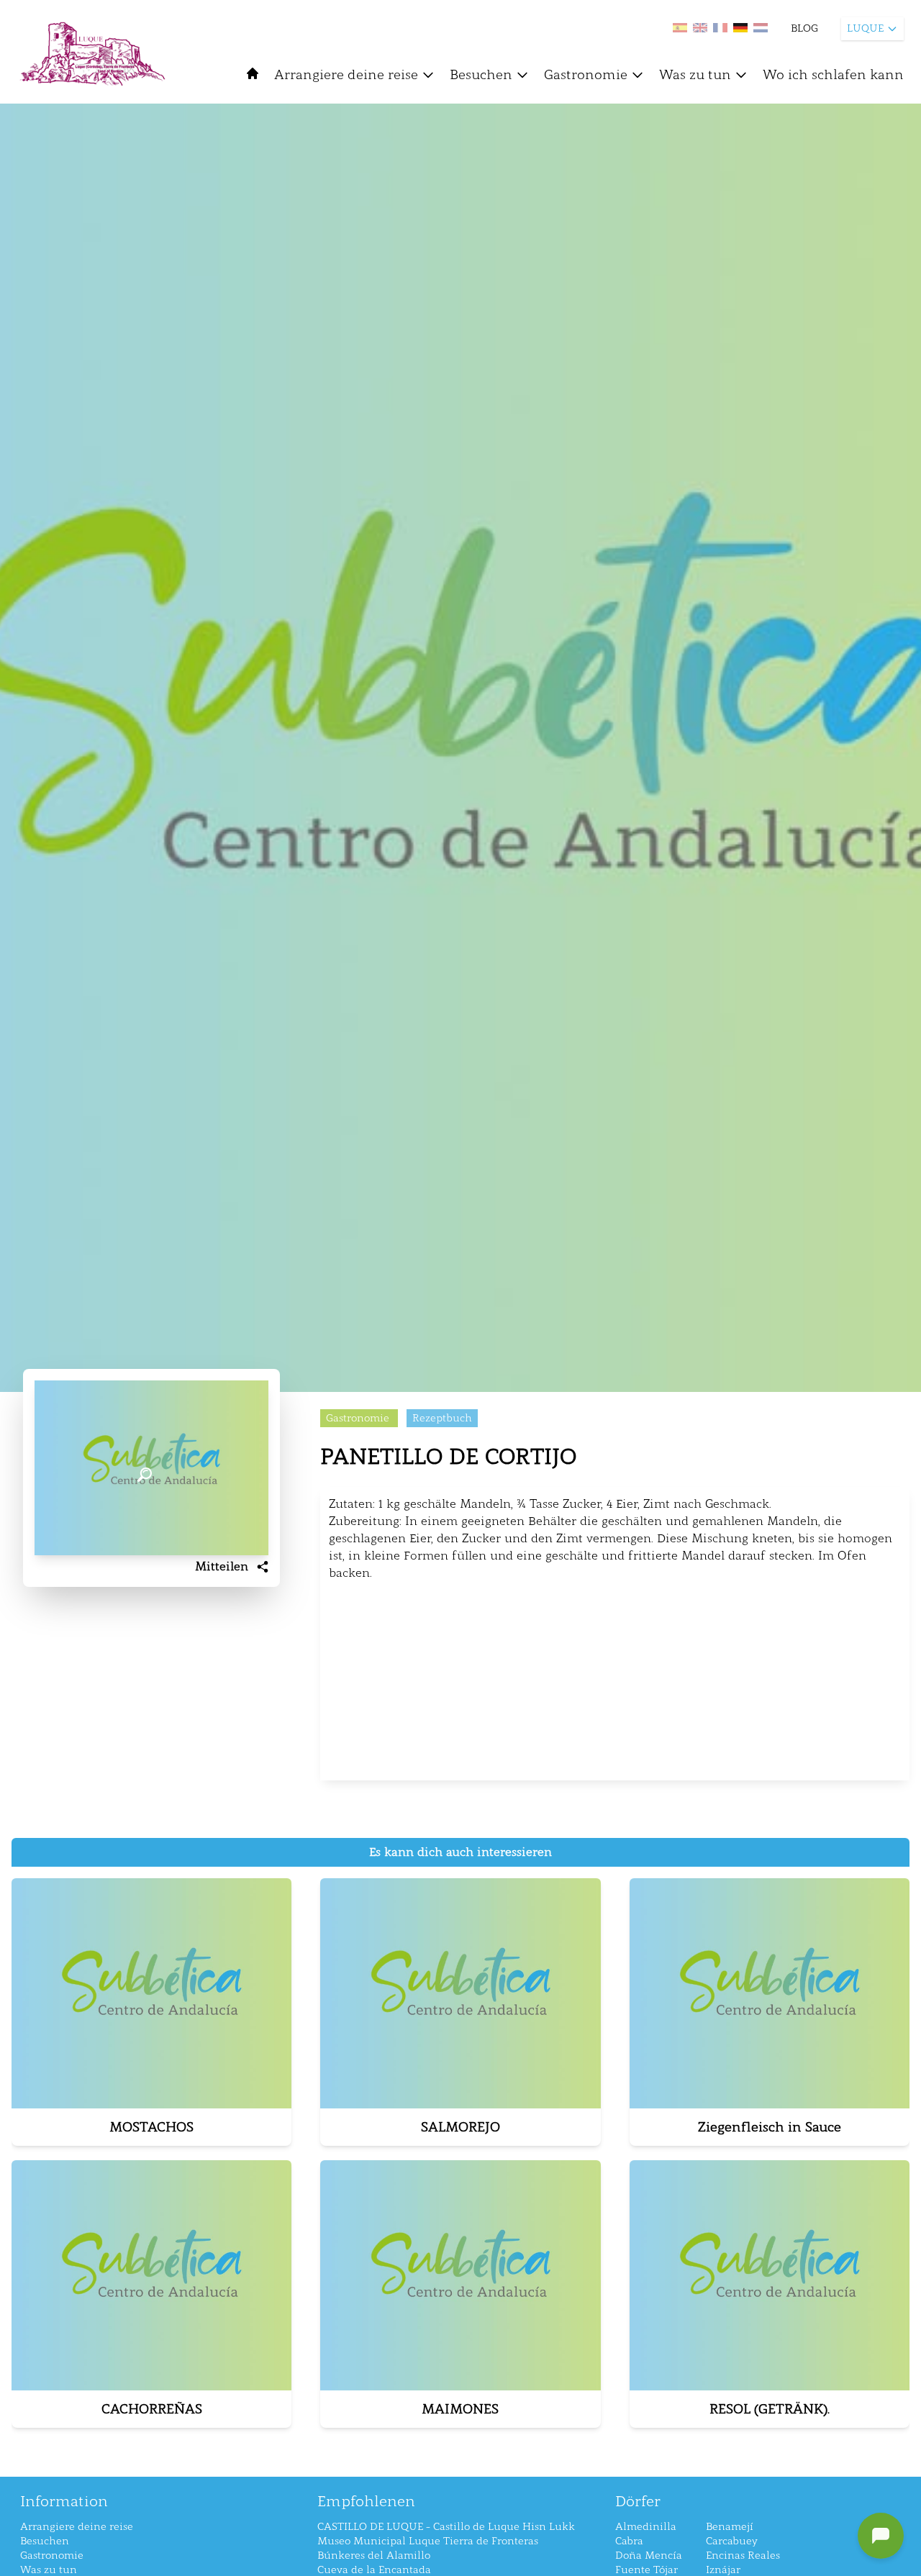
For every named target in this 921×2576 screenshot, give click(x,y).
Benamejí (730, 2527)
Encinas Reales (743, 2555)
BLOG (804, 28)
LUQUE (865, 28)
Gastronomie (586, 75)
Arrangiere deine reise (346, 75)
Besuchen (481, 75)
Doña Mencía (649, 2555)
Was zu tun (695, 75)
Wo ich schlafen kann (833, 75)
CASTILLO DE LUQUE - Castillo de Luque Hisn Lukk (446, 2527)
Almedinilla (646, 2527)
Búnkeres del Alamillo (374, 2555)
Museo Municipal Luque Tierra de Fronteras (428, 2541)
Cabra (629, 2541)
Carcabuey (732, 2541)
